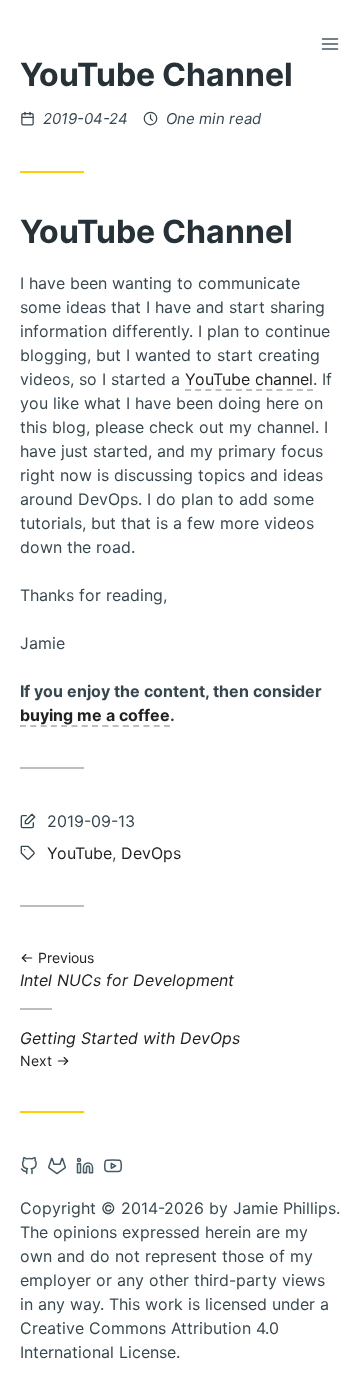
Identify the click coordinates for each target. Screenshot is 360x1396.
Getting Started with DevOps (130, 1048)
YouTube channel (249, 379)
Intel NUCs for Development (127, 970)
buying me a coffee (95, 715)
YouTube (79, 853)
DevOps (151, 853)
